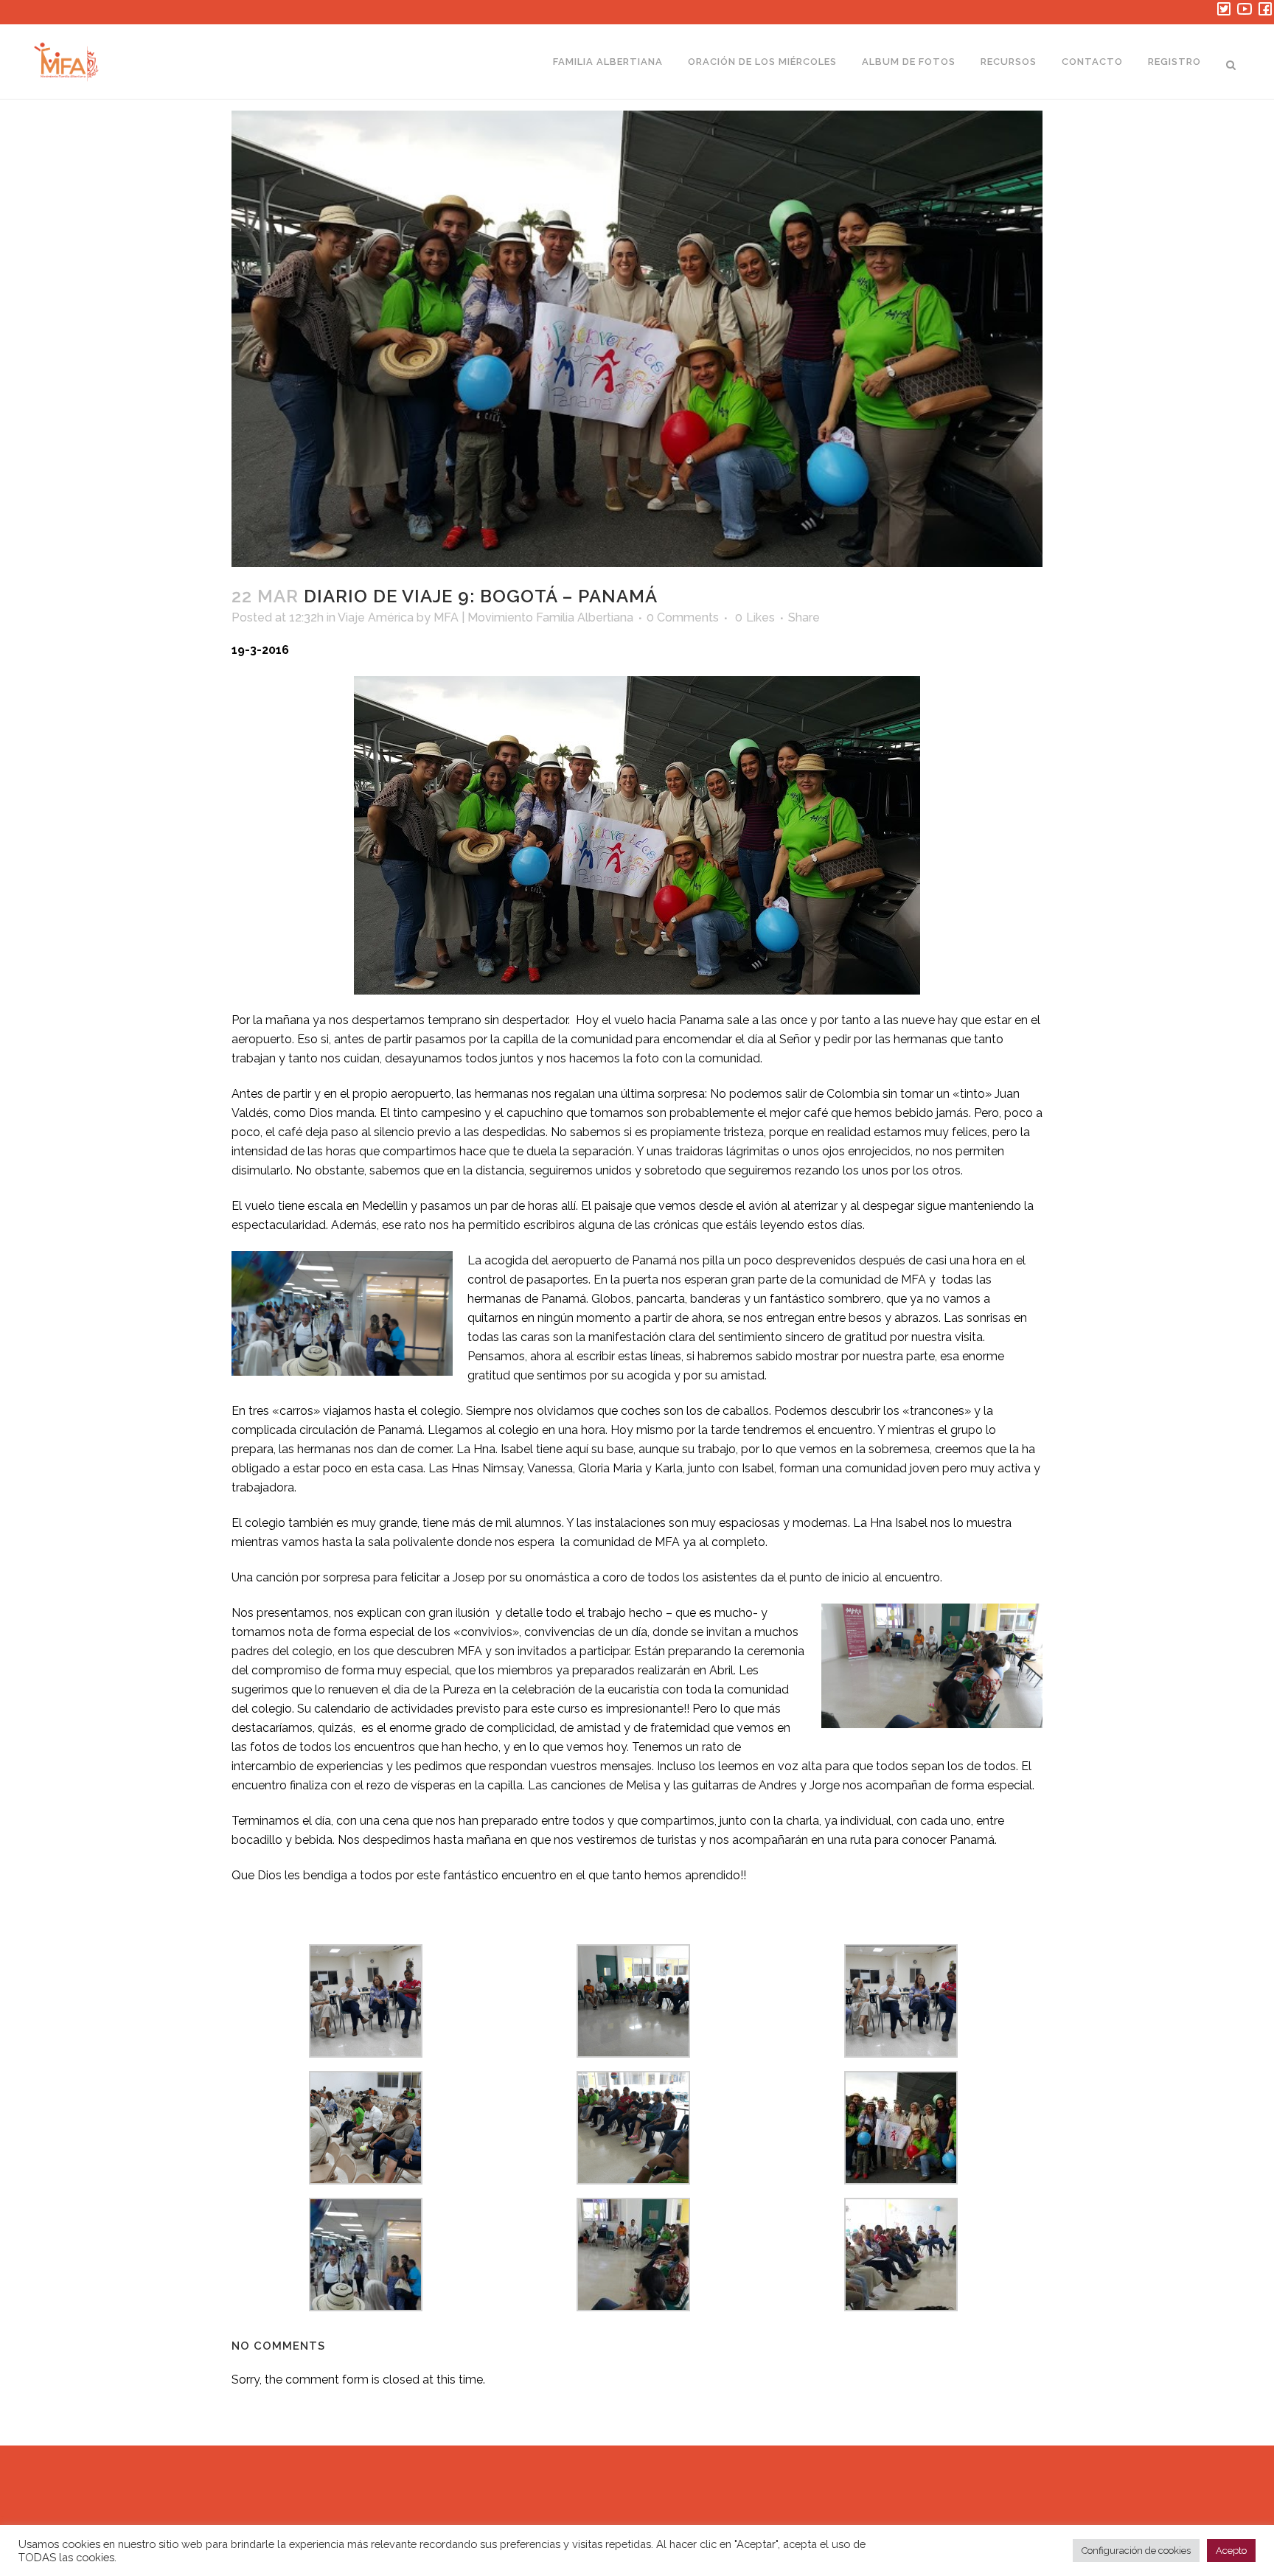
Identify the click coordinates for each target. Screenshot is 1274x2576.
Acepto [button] (1231, 2551)
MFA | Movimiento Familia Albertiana (533, 617)
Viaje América (376, 617)
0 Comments (683, 617)
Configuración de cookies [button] (1136, 2551)
